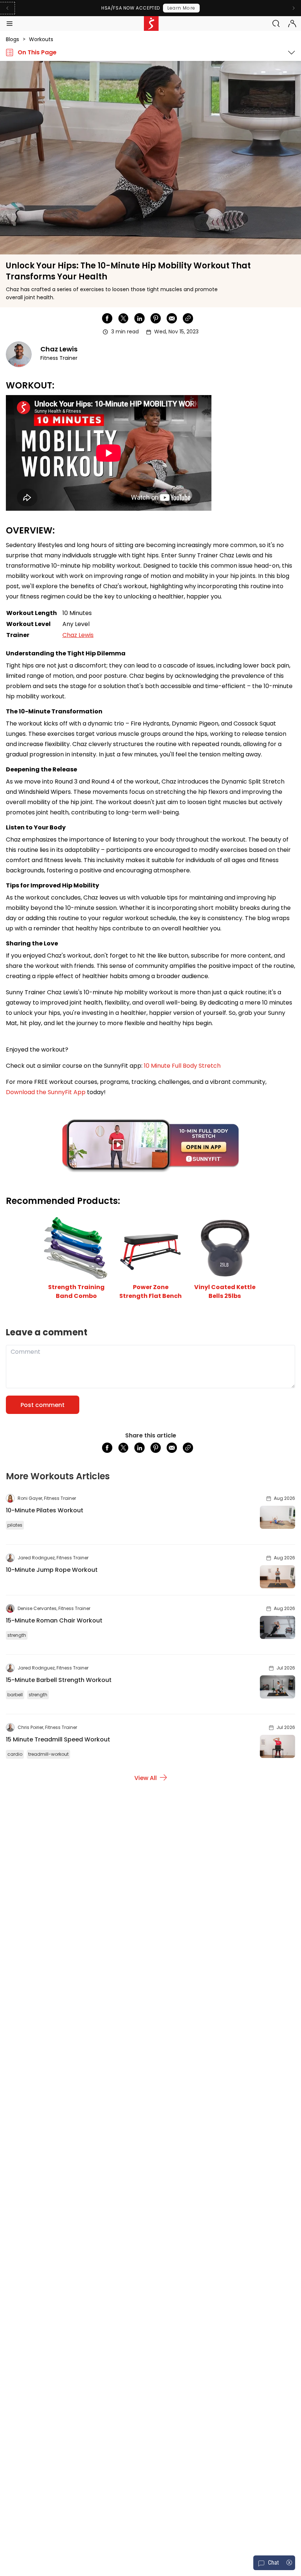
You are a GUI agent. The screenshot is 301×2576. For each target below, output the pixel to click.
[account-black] (292, 23)
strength (17, 1635)
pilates (15, 1525)
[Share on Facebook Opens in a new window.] (107, 318)
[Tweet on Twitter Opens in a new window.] (123, 318)
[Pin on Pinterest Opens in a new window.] (156, 318)
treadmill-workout (48, 1754)
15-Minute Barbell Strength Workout (59, 1680)
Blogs (12, 39)
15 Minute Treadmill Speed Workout (58, 1739)
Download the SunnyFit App (46, 1092)
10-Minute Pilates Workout (45, 1510)
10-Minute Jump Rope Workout (52, 1570)
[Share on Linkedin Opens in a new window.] (139, 318)
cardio (15, 1754)
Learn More (181, 8)
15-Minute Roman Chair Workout (54, 1620)
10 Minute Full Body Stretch (183, 1066)
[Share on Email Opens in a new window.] (172, 318)
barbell (15, 1695)
